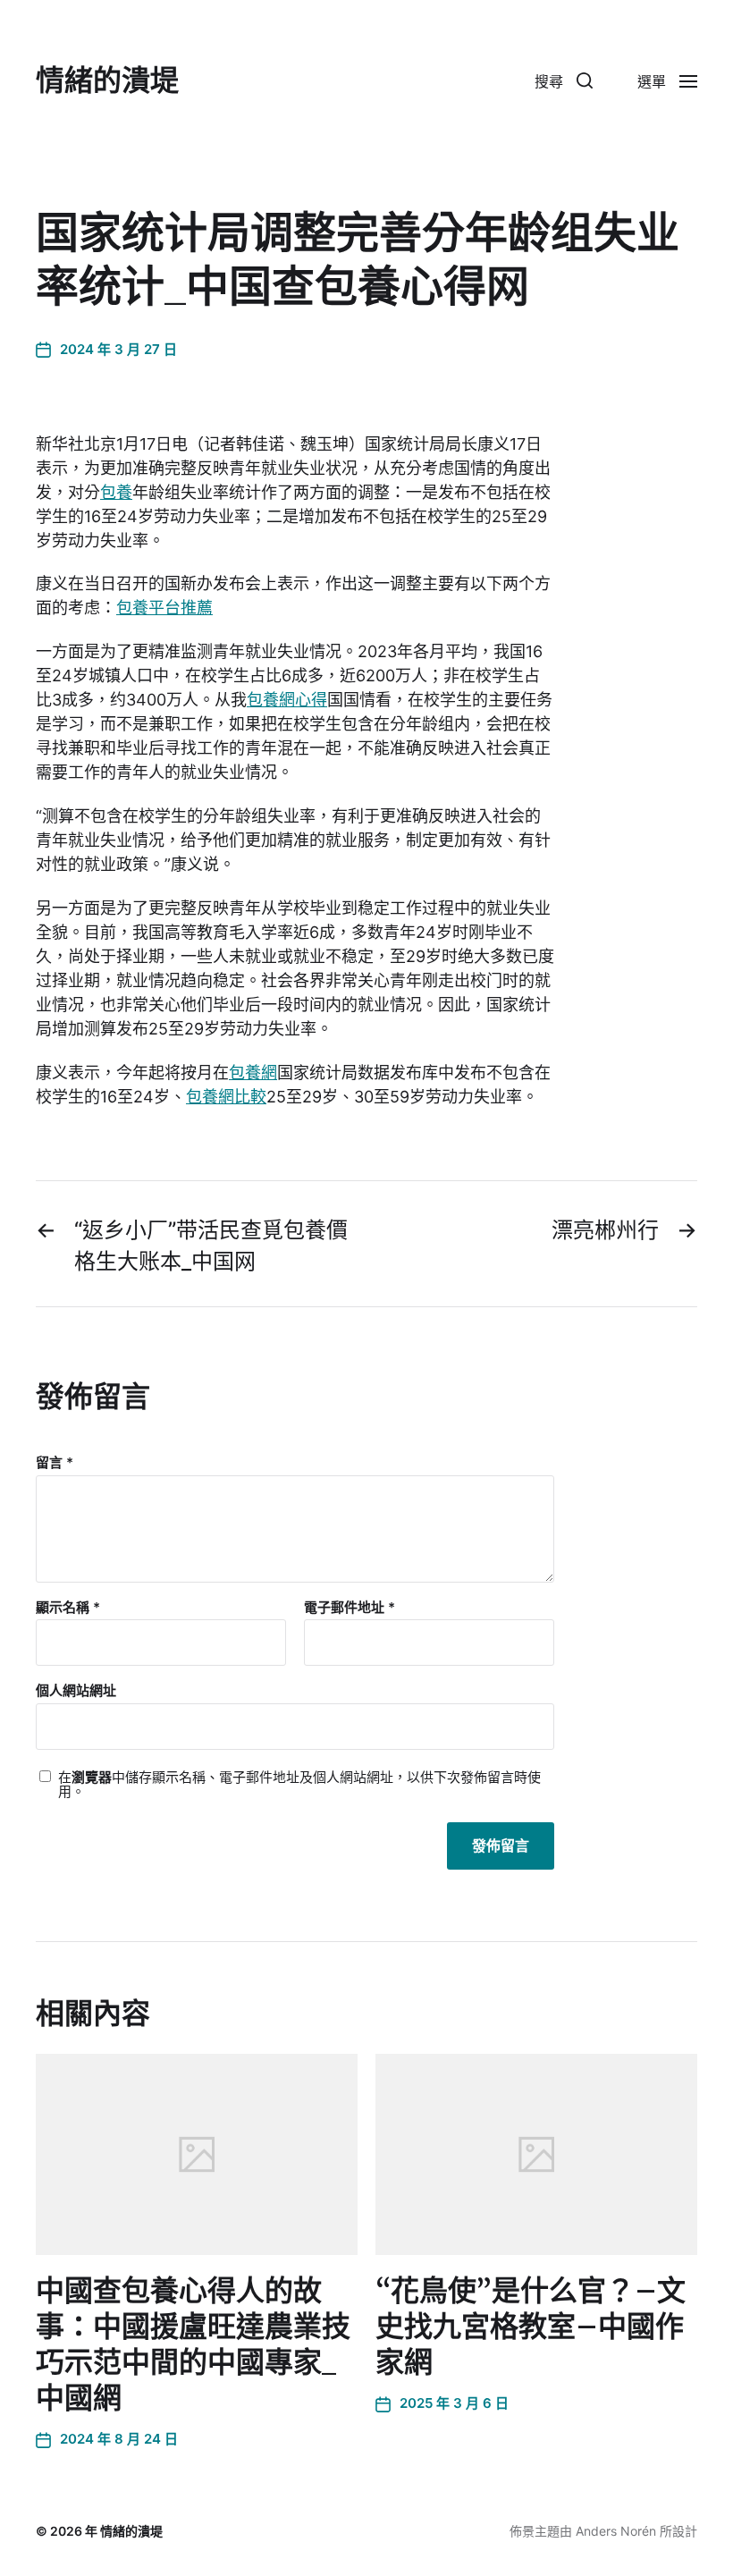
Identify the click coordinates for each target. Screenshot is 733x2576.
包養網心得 (287, 700)
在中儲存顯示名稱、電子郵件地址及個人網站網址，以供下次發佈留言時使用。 (299, 1785)
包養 (116, 492)
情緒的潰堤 (107, 80)
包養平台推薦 (164, 608)
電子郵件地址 (350, 1608)
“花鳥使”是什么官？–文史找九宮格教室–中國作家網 (531, 2327)
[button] (564, 80)
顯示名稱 (68, 1608)
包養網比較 (226, 1097)
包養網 (253, 1073)
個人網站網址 (76, 1690)
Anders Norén (616, 2531)
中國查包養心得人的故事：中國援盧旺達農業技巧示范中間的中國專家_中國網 (193, 2344)
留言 (55, 1463)
